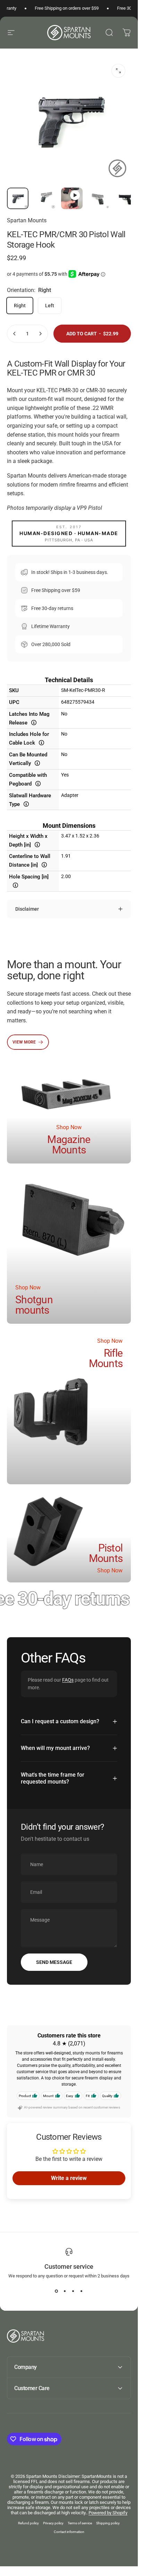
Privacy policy (53, 2523)
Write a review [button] (69, 2178)
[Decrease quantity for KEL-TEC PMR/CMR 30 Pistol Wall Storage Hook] (15, 334)
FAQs (68, 1680)
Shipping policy (108, 2523)
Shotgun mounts (34, 1305)
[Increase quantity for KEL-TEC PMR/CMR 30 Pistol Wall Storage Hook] (40, 334)
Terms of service (80, 2523)
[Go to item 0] (18, 198)
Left (50, 306)
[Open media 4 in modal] (118, 71)
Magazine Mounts (69, 1145)
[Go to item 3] (99, 198)
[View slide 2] (65, 2291)
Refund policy (28, 2523)
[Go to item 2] (72, 198)
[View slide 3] (73, 2291)
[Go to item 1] (45, 198)
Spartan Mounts (27, 220)
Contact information (69, 2532)
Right (20, 306)
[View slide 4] (82, 2291)
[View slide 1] (57, 2291)
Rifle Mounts (106, 1358)
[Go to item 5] (126, 198)
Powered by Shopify (108, 2513)
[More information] (34, 722)
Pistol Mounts (106, 1553)
